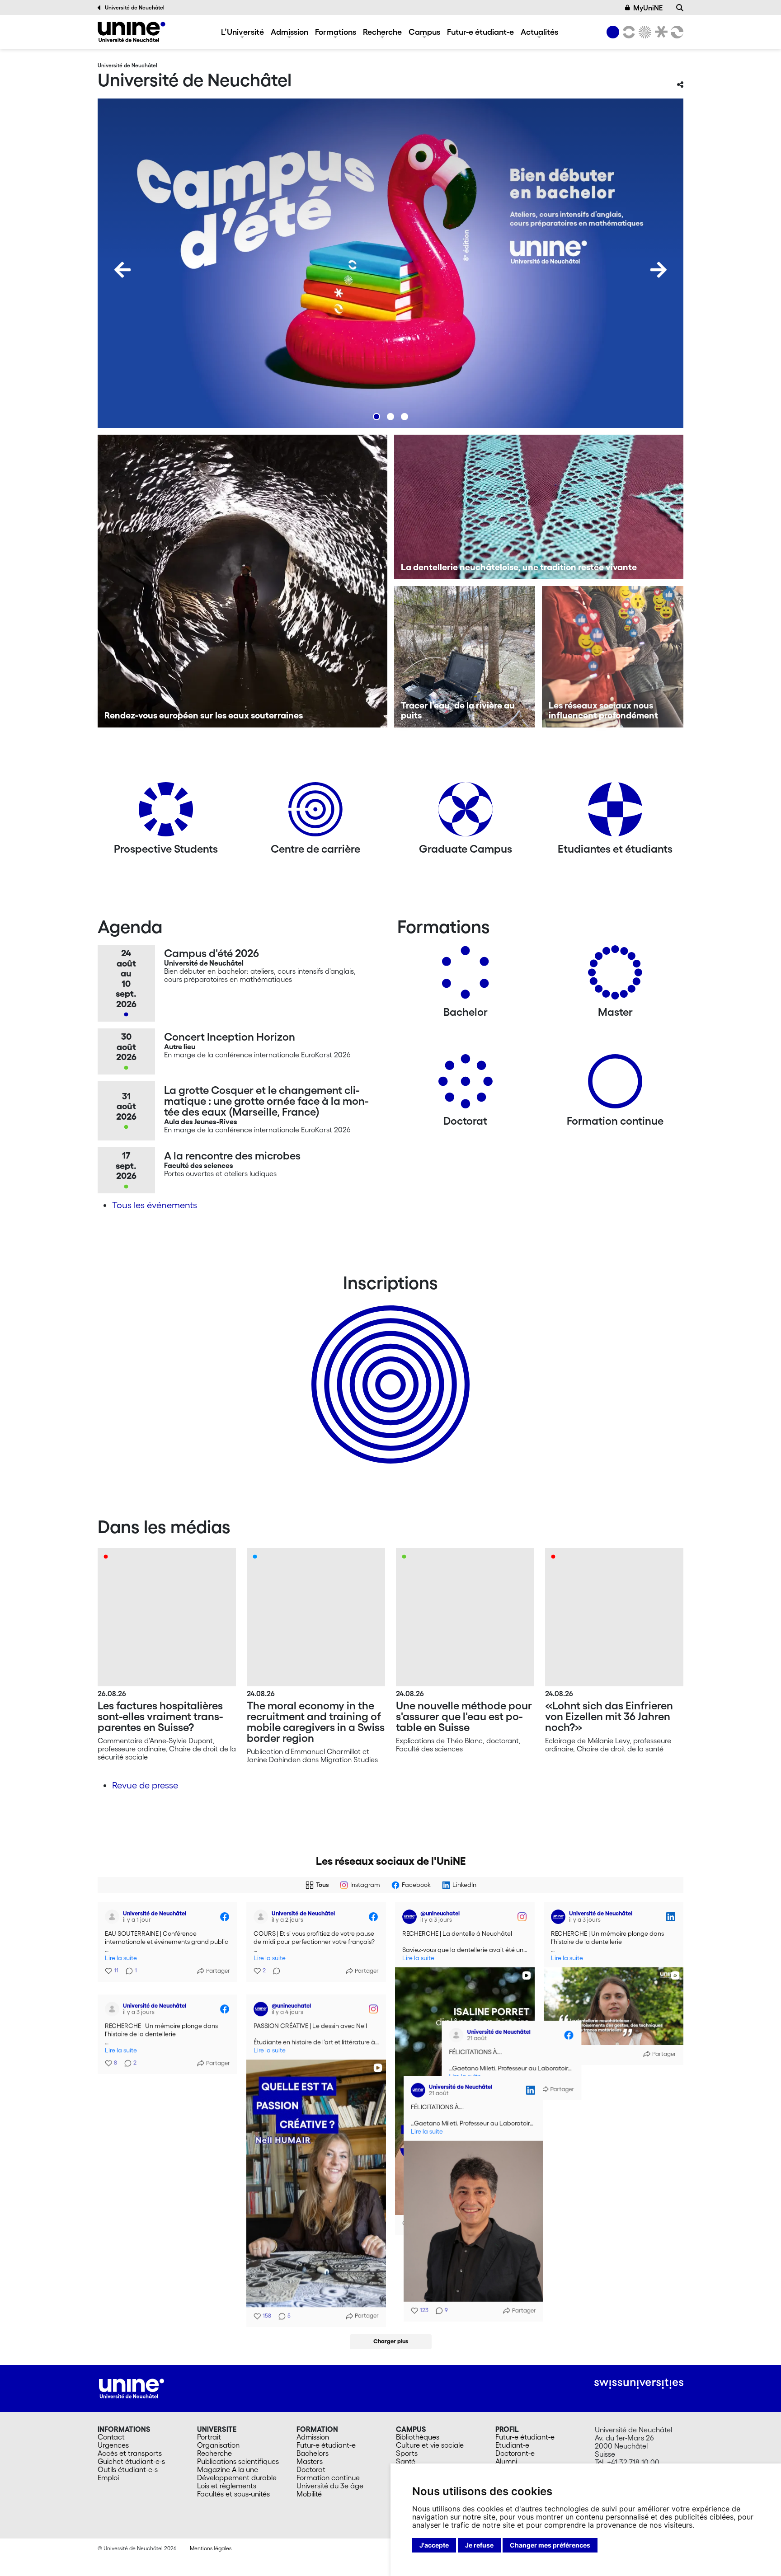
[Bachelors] (466, 976)
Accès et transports (130, 2453)
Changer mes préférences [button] (550, 2545)
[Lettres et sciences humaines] (627, 32)
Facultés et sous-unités (233, 2494)
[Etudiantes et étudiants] (615, 813)
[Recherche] (680, 8)
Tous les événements (155, 1205)
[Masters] (615, 976)
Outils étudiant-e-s (128, 2469)
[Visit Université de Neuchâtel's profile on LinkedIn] (558, 1917)
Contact (111, 2437)
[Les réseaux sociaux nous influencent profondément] (613, 657)
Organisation (218, 2445)
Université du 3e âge (330, 2486)
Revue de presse (145, 1785)
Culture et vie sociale (430, 2445)
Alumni (506, 2461)
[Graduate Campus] (466, 813)
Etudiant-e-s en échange (389, 1369)
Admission (289, 32)
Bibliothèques (418, 2437)
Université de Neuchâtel (135, 7)
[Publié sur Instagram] (522, 1917)
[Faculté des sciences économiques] (676, 32)
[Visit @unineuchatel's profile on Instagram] (409, 1917)
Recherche (382, 32)
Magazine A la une (228, 2469)
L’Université (242, 32)
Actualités (539, 32)
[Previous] (122, 270)
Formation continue (328, 2477)
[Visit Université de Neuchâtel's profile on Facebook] (112, 1917)
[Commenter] (274, 1971)
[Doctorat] (466, 1085)
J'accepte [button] (434, 2545)
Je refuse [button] (479, 2545)
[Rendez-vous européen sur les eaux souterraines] (242, 581)
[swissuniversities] (639, 2384)
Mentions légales (211, 2548)
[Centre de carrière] (315, 813)
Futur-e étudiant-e (480, 32)
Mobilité (309, 2494)
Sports (407, 2453)
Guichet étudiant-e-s (131, 2461)
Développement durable (237, 2477)
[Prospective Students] (166, 813)
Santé (406, 2461)
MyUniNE (648, 8)
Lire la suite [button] (121, 1958)
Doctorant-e (515, 2453)
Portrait (209, 2437)
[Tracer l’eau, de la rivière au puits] (465, 657)
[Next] (659, 270)
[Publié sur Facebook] (225, 1917)
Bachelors (313, 2453)
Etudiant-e (512, 2445)
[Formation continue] (615, 1085)
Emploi (108, 2477)
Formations (336, 32)
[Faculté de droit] (659, 32)
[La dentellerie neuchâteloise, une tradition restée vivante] (539, 507)
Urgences (113, 2445)
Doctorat (311, 2469)
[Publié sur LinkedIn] (671, 1917)
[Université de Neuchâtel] (132, 32)
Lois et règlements (227, 2486)
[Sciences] (644, 32)
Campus (424, 32)
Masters (310, 2461)
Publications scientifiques (238, 2461)
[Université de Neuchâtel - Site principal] (132, 2388)
